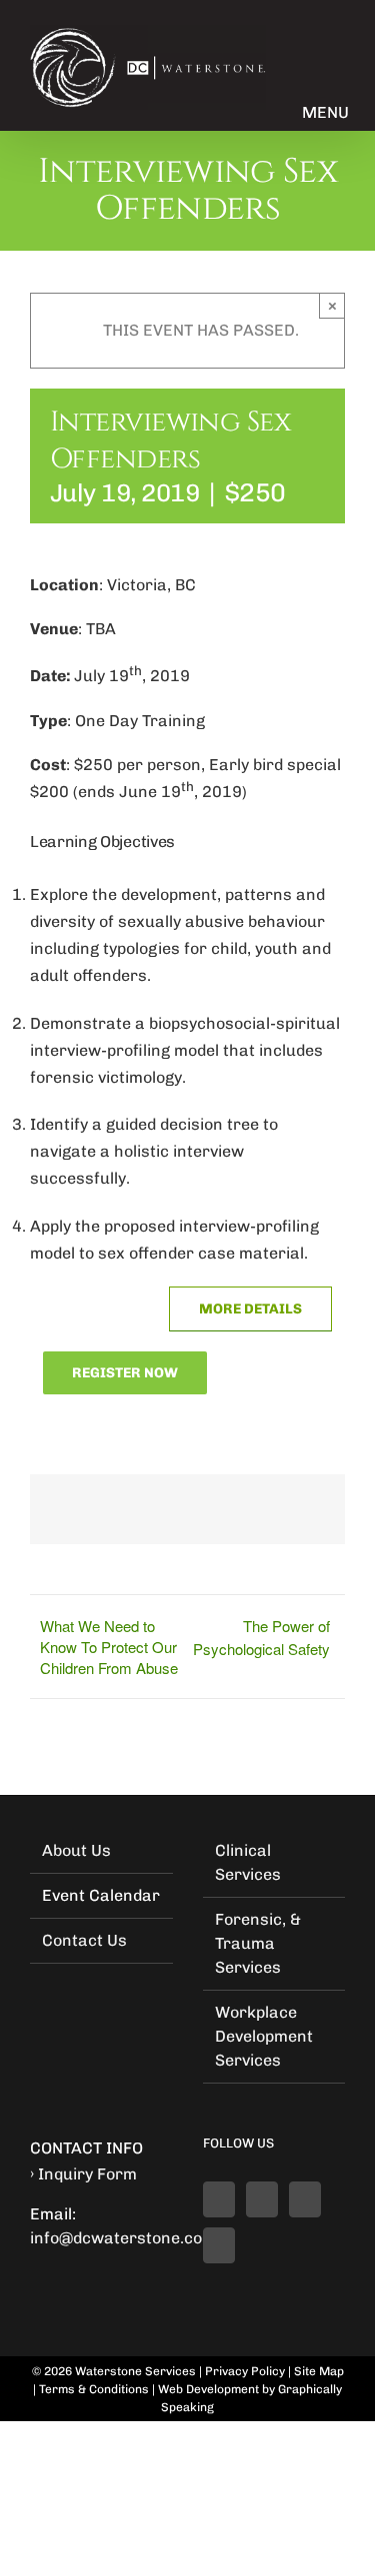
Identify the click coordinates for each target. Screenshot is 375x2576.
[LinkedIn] (262, 2199)
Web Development (208, 2389)
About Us (76, 1850)
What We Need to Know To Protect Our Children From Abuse (109, 1647)
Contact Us (84, 1940)
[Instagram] (219, 2245)
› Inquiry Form (83, 2174)
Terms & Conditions (94, 2389)
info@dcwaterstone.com (123, 2238)
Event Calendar (101, 1895)
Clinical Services (248, 1862)
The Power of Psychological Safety (261, 1637)
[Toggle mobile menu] (325, 92)
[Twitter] (305, 2199)
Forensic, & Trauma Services (258, 1943)
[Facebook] (219, 2199)
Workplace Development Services (264, 2036)
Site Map (319, 2371)
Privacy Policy (245, 2371)
